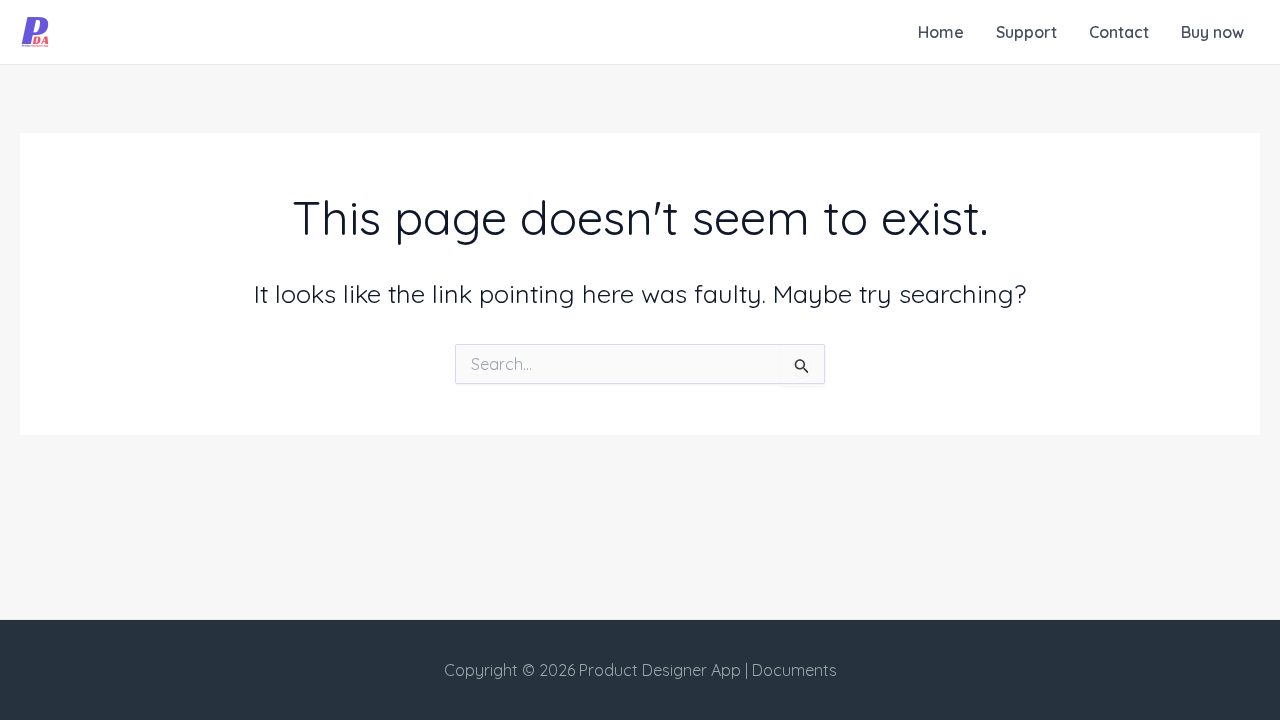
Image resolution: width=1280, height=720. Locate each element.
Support (1026, 32)
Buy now (1212, 32)
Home (941, 32)
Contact (1119, 32)
